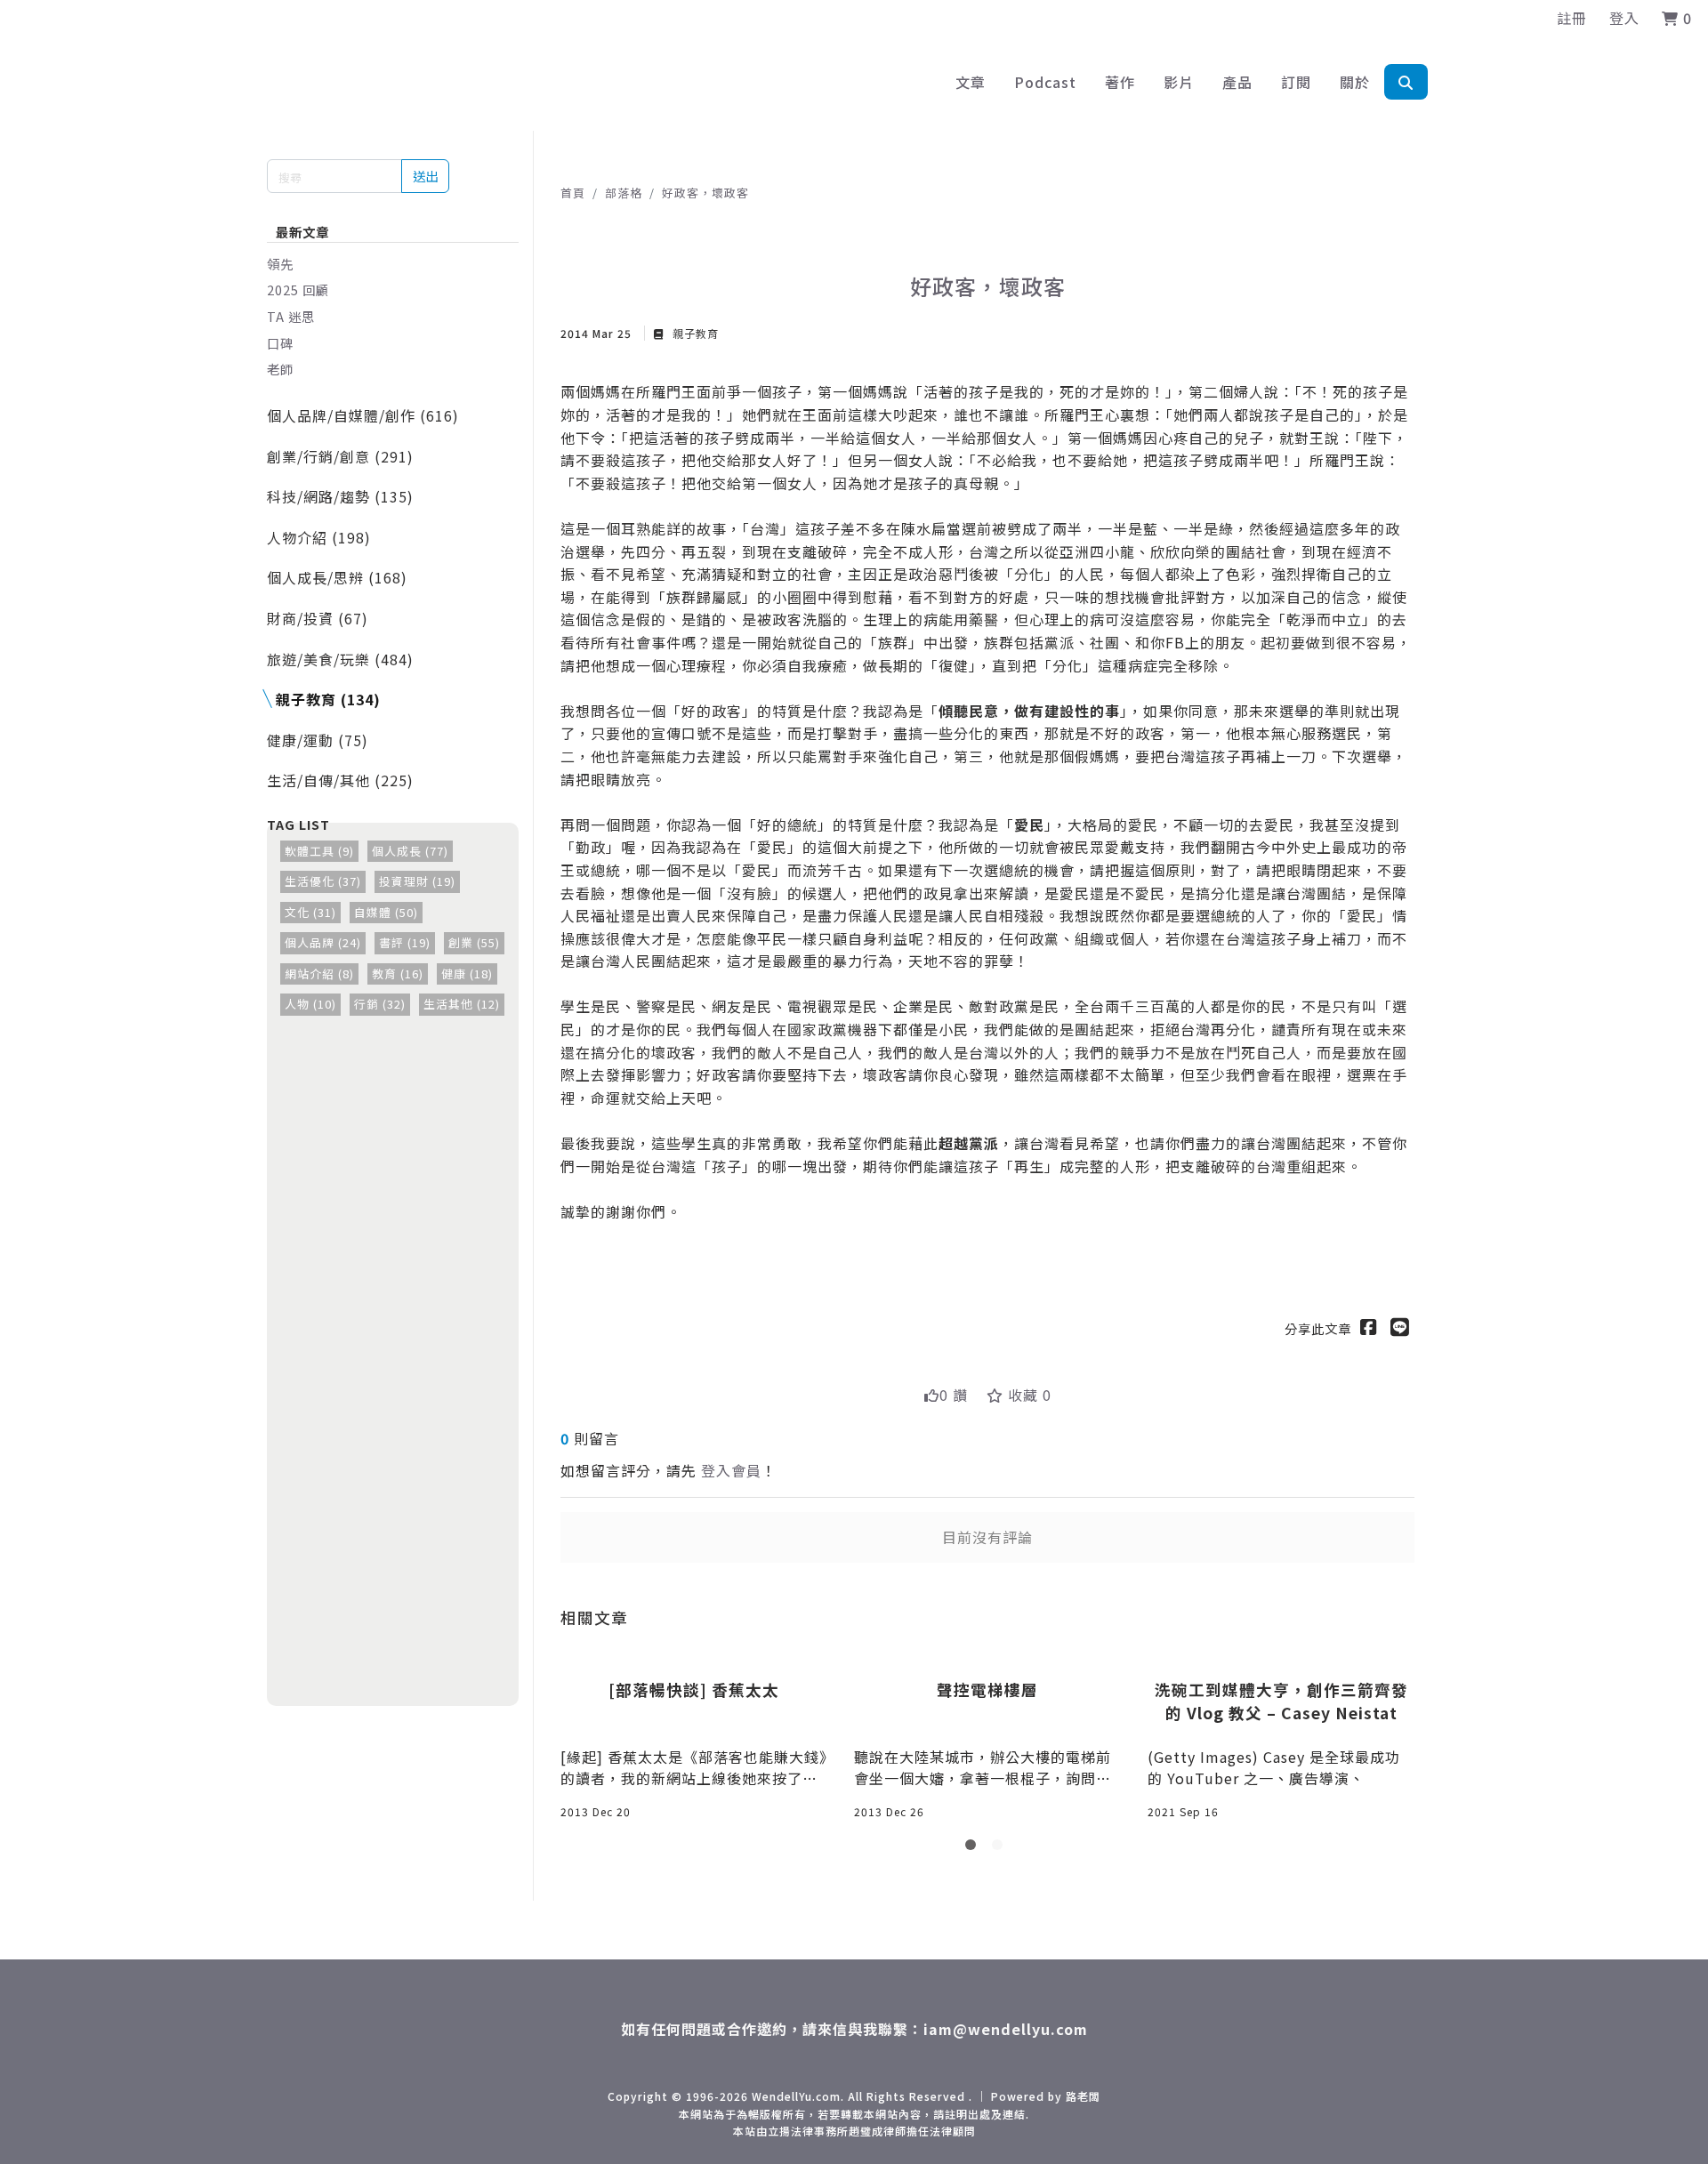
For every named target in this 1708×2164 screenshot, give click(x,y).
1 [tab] (974, 1848)
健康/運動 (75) (318, 740)
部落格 (624, 193)
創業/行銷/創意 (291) (340, 456)
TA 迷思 (291, 316)
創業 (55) (474, 942)
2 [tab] (1001, 1848)
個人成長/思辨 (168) (337, 577)
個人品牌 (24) (323, 942)
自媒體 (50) (386, 912)
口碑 (280, 343)
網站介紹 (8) (319, 973)
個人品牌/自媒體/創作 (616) (363, 415)
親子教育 (694, 333)
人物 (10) (310, 1004)
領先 (280, 264)
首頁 (573, 193)
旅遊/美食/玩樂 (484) (340, 659)
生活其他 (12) (462, 1004)
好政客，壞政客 (705, 193)
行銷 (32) (380, 1004)
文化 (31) (310, 912)
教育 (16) (398, 973)
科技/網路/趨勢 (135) (340, 496)
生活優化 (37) (323, 881)
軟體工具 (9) (319, 851)
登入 (1624, 18)
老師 (280, 369)
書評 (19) (405, 942)
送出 (425, 176)
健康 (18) (467, 973)
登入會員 (731, 1470)
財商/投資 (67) (318, 618)
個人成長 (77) (410, 851)
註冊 (1572, 18)
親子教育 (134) (328, 699)
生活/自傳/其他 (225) (340, 780)
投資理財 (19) (417, 881)
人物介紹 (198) (319, 537)
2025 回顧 (298, 290)
